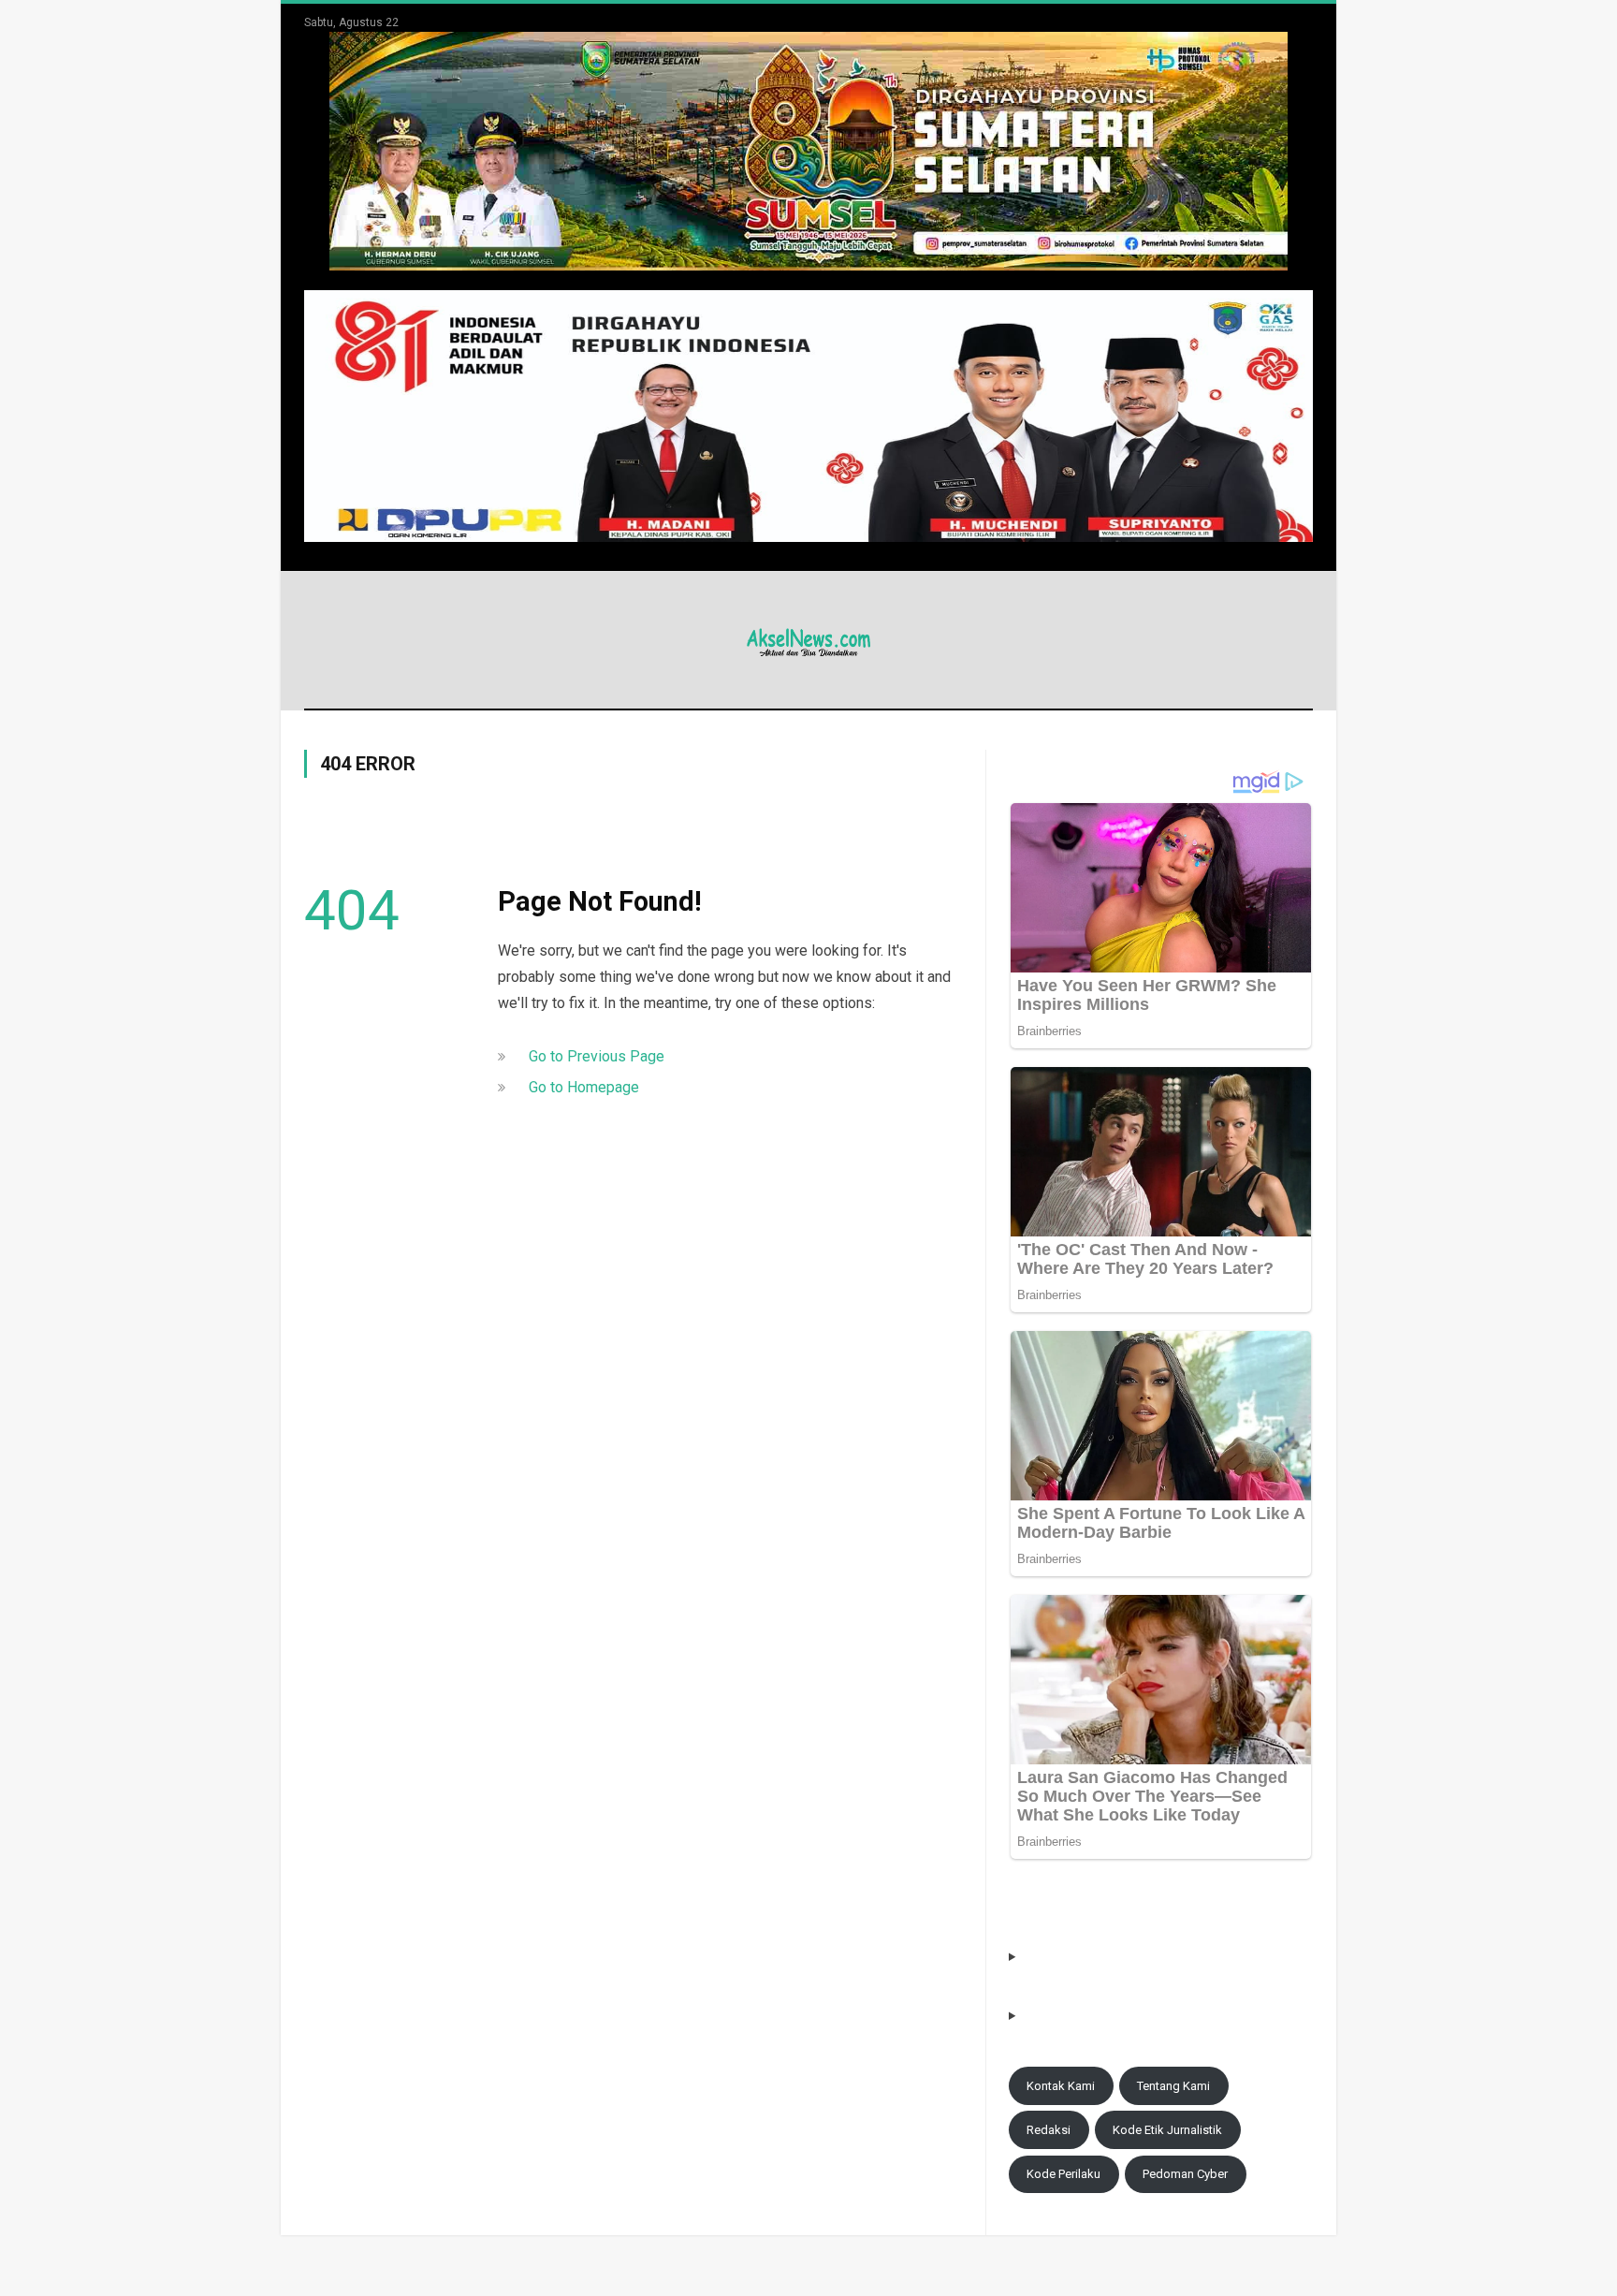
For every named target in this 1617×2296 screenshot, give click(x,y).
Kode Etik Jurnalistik (1167, 2130)
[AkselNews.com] (808, 640)
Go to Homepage (584, 1087)
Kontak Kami (1061, 2086)
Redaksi (1049, 2130)
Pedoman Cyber (1185, 2174)
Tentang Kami (1173, 2086)
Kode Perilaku (1063, 2174)
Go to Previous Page (597, 1056)
